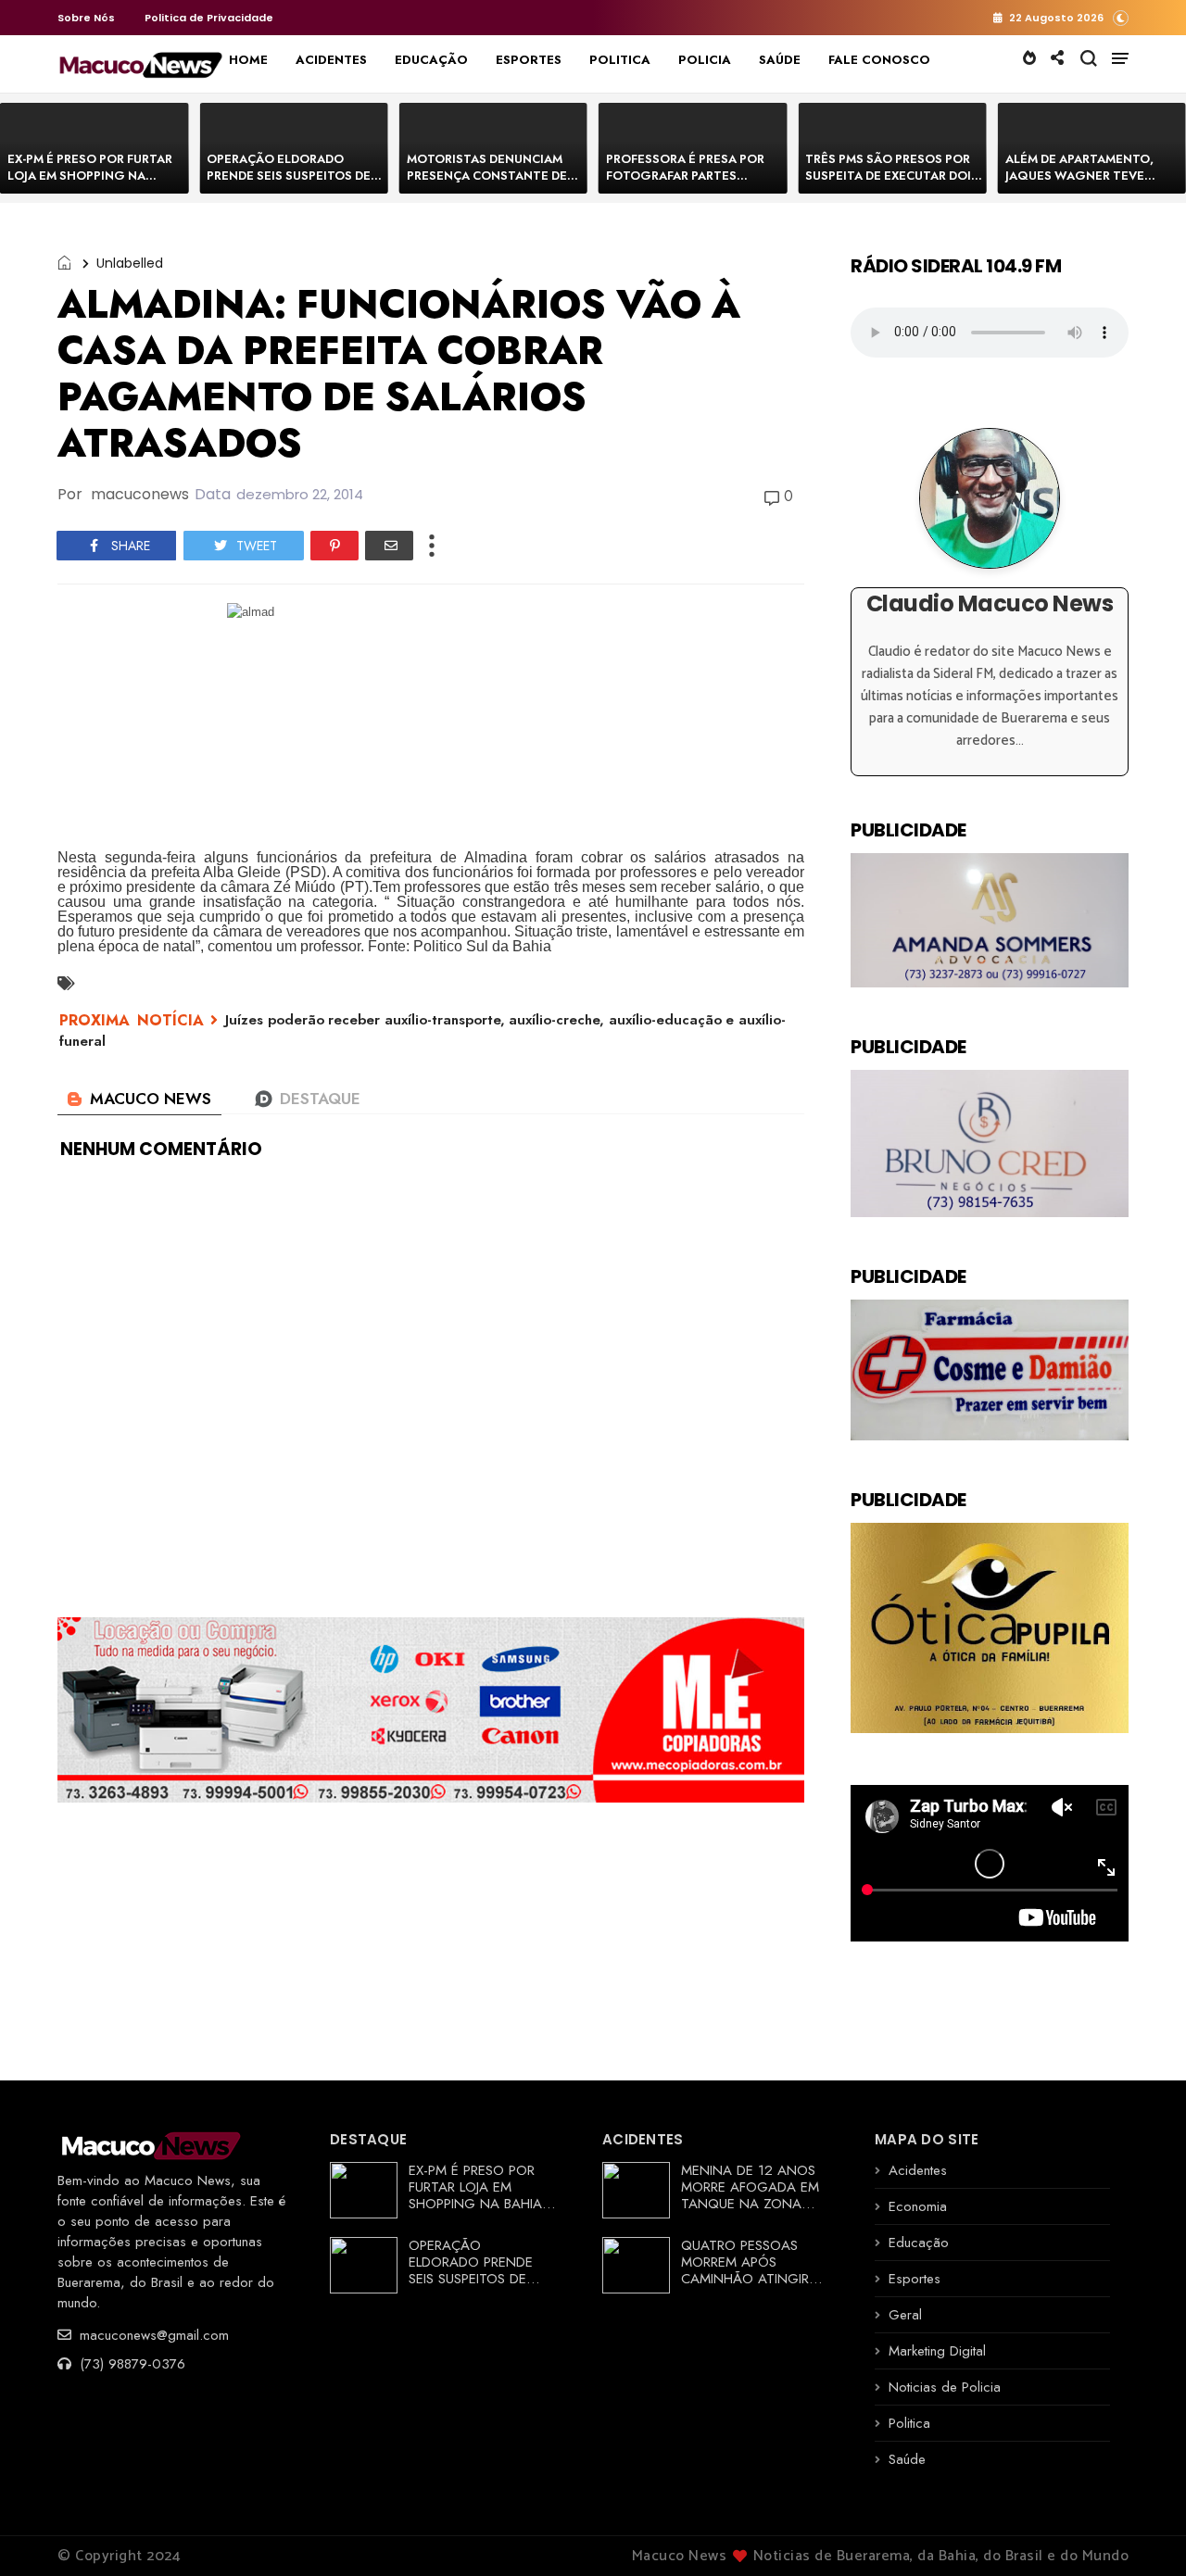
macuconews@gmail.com (152, 2335)
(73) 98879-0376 (130, 2364)
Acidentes (918, 2170)
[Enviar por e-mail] (389, 546)
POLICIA (705, 60)
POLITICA (620, 60)
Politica (909, 2423)
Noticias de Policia (945, 2387)
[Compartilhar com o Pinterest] (334, 546)
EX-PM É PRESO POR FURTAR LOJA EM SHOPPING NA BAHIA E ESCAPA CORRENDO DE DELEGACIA (91, 184)
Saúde (907, 2459)
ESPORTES (529, 60)
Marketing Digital (937, 2351)
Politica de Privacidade (209, 18)
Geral (905, 2315)
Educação (919, 2243)
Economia (918, 2206)
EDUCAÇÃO (431, 60)
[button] (1121, 17)
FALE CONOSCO (879, 60)
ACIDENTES (331, 60)
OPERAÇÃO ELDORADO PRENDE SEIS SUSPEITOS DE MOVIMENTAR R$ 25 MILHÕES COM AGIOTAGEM (294, 184)
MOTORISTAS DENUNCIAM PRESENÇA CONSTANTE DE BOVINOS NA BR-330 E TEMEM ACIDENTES (487, 184)
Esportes (915, 2279)
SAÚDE (780, 60)
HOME (248, 60)
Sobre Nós (86, 18)
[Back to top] (1140, 2532)
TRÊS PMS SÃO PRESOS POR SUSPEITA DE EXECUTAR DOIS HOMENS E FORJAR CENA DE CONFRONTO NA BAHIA (892, 184)
